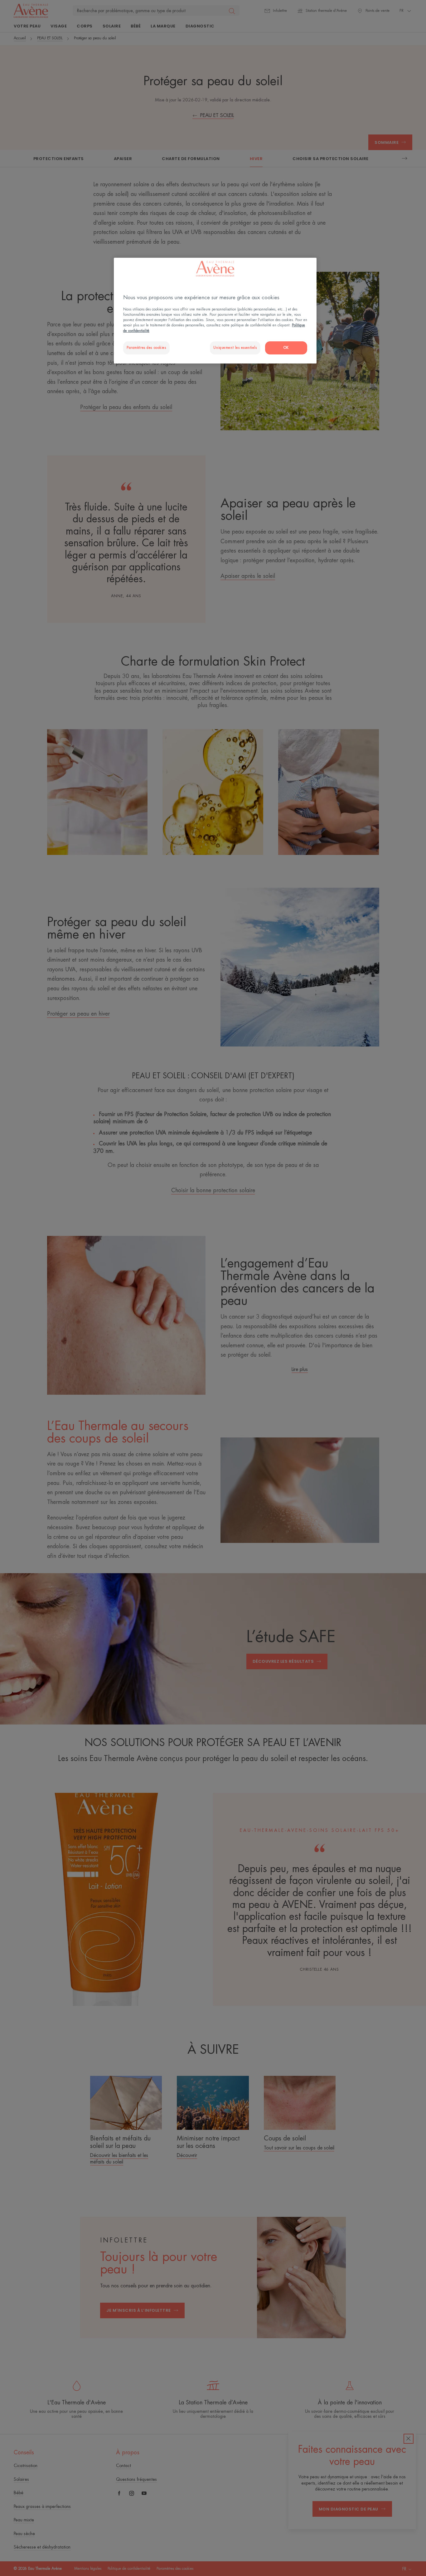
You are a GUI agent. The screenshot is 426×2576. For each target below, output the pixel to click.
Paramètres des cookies (146, 348)
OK (286, 348)
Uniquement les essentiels (235, 348)
